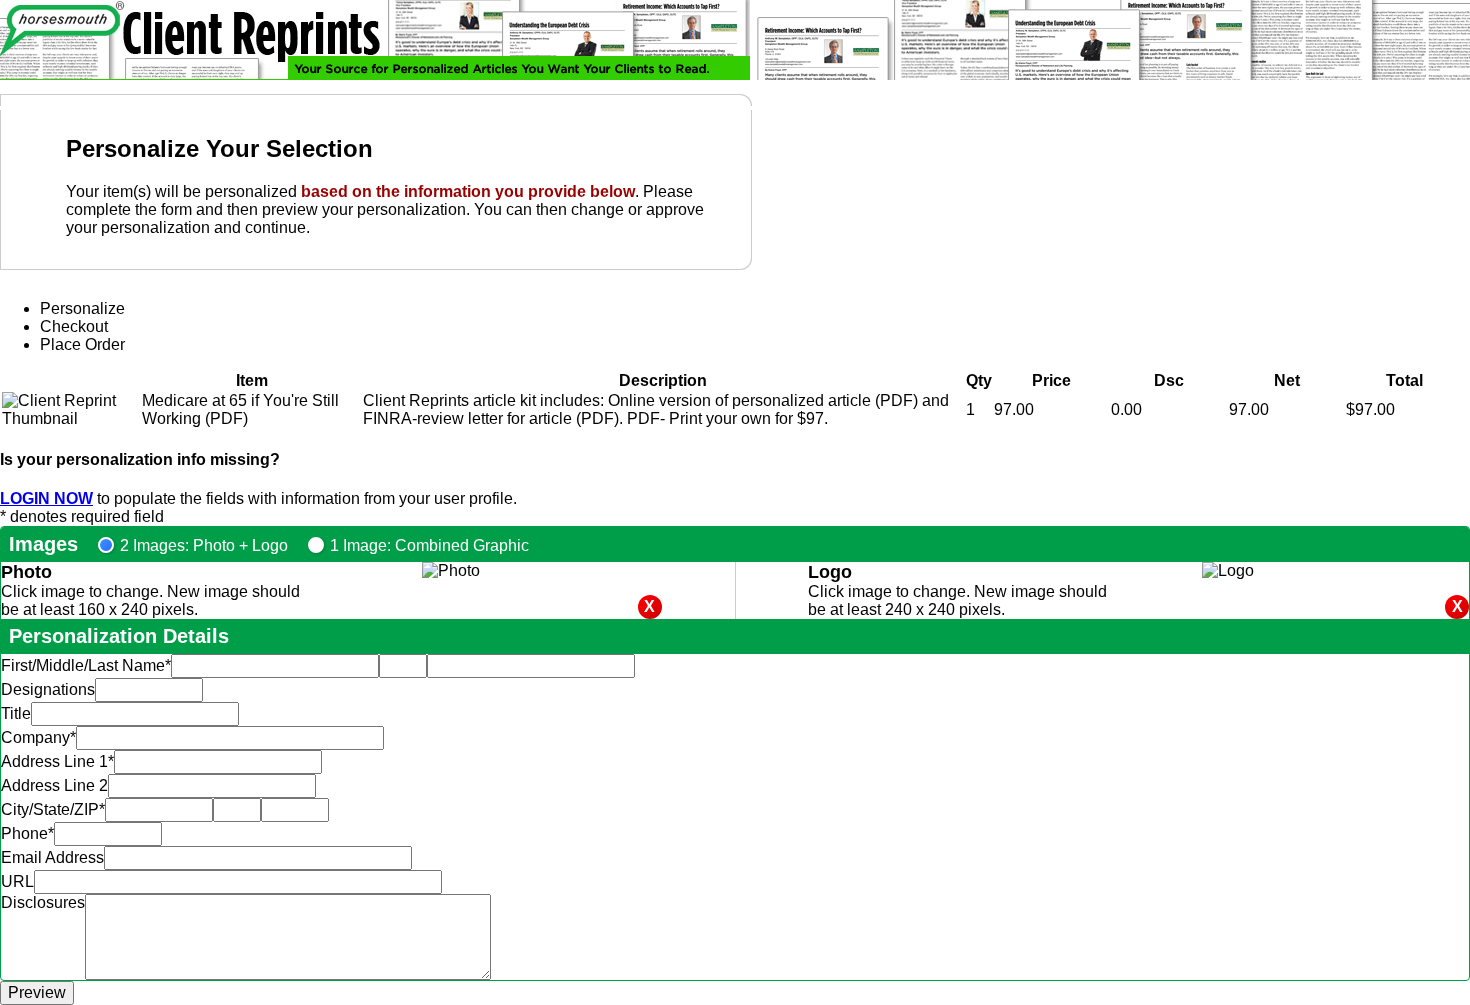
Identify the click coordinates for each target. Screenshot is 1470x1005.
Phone (27, 833)
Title (16, 713)
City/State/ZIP (53, 809)
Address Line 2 (54, 785)
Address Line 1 (57, 761)
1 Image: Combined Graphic (429, 545)
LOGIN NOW (46, 498)
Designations (48, 689)
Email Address (52, 857)
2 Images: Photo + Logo (204, 545)
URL (17, 881)
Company (38, 737)
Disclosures (43, 902)
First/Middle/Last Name (86, 665)
